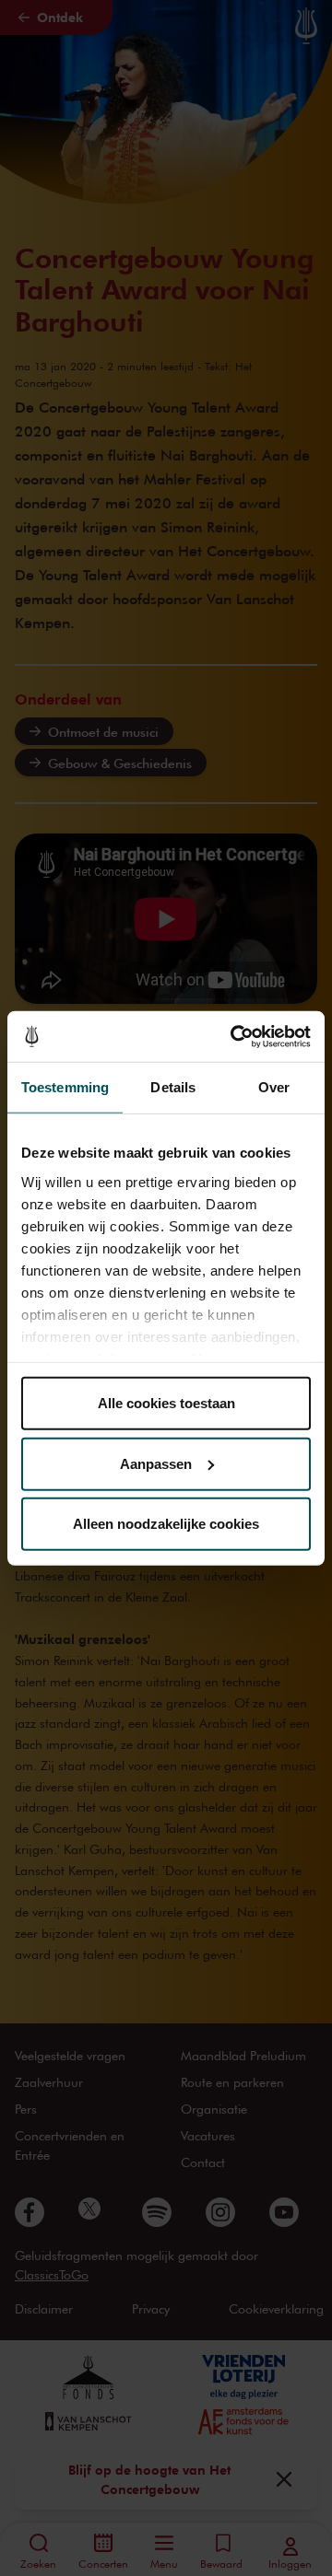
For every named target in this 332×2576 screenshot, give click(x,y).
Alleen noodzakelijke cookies (166, 1524)
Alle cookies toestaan (166, 1403)
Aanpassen (156, 1463)
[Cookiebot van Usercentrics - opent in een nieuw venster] (234, 1036)
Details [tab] (173, 1087)
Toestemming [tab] (65, 1087)
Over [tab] (274, 1087)
